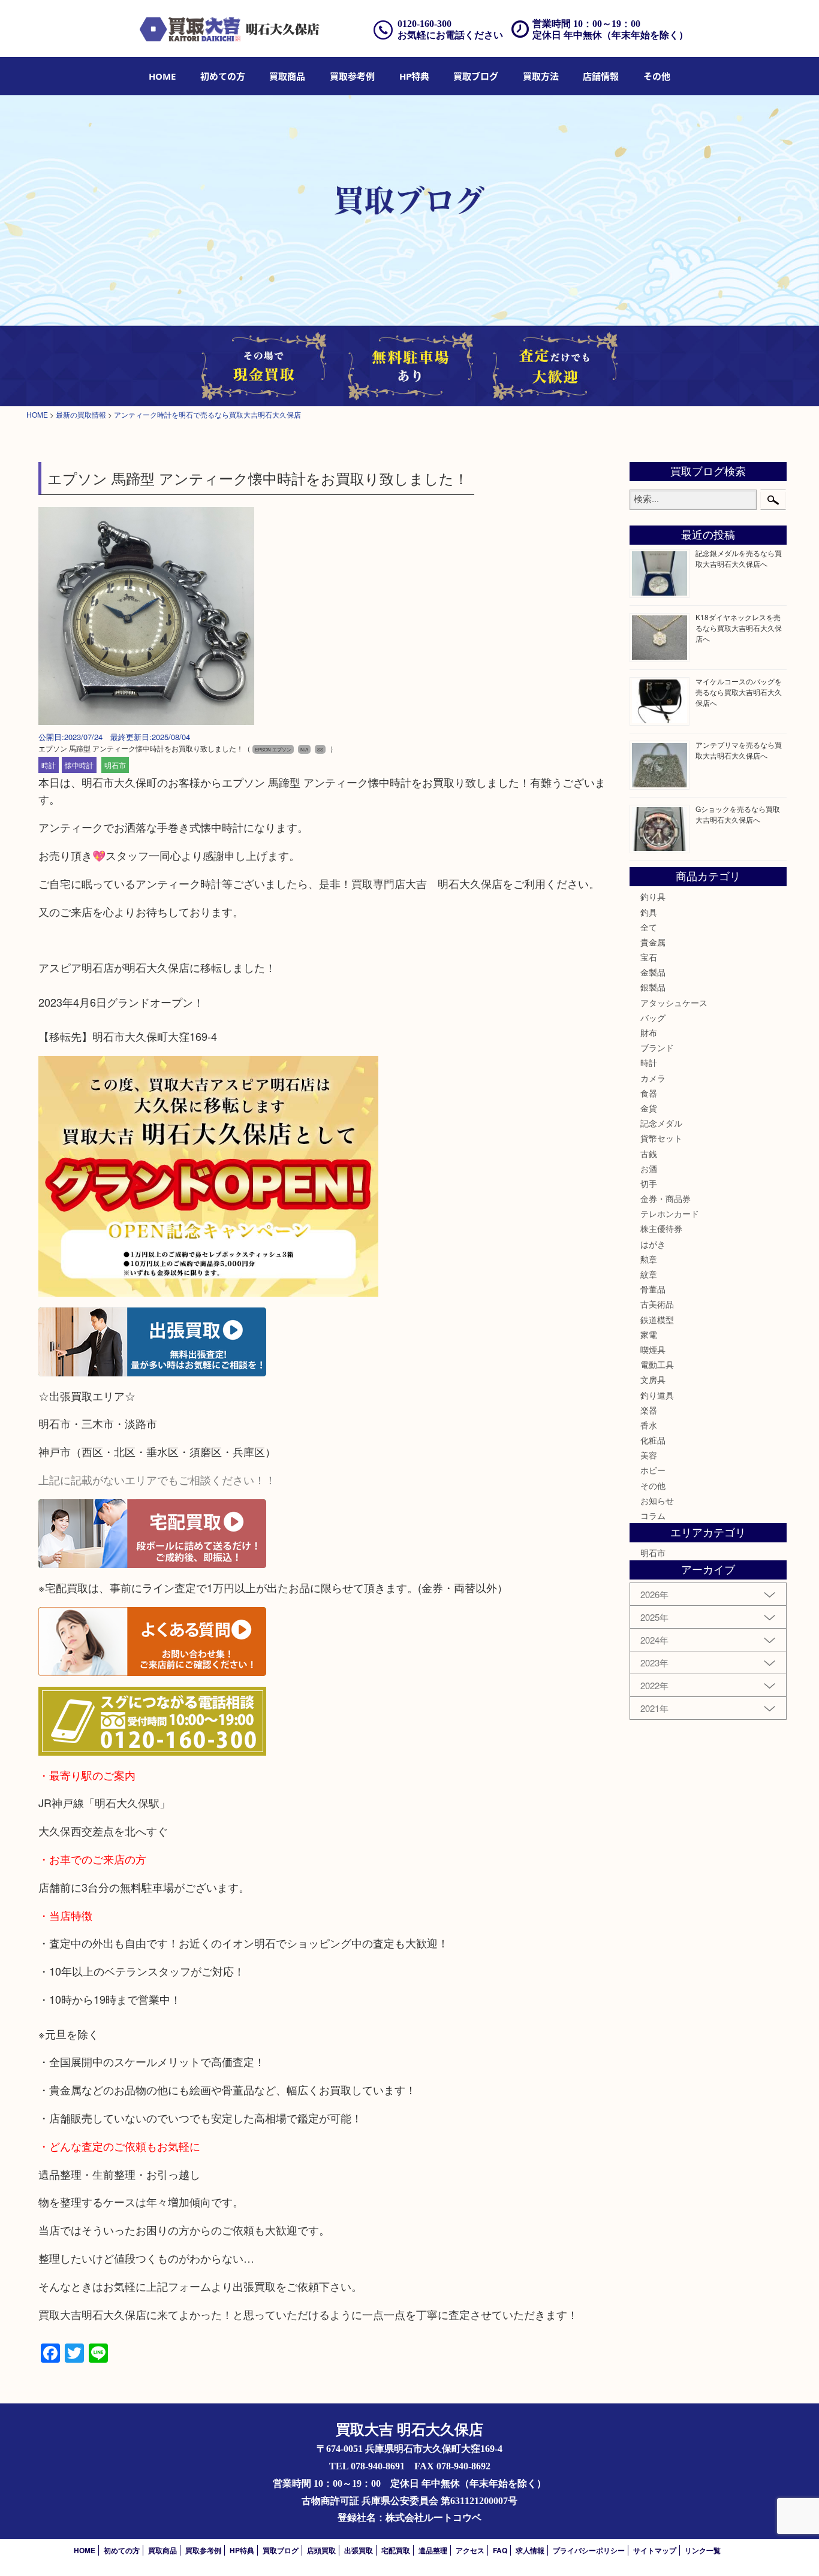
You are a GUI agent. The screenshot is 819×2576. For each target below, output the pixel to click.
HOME (162, 76)
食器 (649, 1093)
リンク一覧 (703, 2550)
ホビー (653, 1470)
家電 (649, 1334)
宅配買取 (396, 2550)
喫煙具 (653, 1349)
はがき (653, 1244)
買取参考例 (352, 76)
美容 (649, 1455)
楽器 (649, 1410)
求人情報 (530, 2550)
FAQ (500, 2550)
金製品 (653, 972)
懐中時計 (79, 765)
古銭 (649, 1153)
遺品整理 (433, 2550)
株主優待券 (661, 1228)
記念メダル (661, 1123)
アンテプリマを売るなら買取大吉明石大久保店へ (739, 750)
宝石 (649, 957)
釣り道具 (657, 1395)
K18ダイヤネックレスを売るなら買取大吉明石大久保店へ (739, 628)
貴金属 (653, 942)
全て (649, 927)
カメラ (653, 1078)
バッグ (653, 1017)
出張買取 (359, 2550)
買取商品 (287, 76)
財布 (649, 1032)
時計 (49, 765)
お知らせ (657, 1500)
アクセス (470, 2550)
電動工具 (657, 1364)
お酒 (649, 1168)
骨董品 (653, 1289)
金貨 (649, 1108)
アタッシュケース (674, 1002)
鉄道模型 (657, 1319)
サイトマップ (655, 2550)
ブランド (657, 1047)
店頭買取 (321, 2550)
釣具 (649, 912)
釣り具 (653, 896)
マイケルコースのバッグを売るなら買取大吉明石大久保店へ (739, 692)
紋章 (649, 1274)
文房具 (653, 1379)
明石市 (115, 765)
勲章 (649, 1259)
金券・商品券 (666, 1198)
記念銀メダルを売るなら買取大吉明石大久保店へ (739, 558)
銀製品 (653, 987)
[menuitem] (162, 76)
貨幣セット (661, 1138)
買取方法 (541, 76)
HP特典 (414, 76)
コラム (653, 1515)
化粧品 (653, 1440)
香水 (649, 1425)
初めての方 (223, 76)
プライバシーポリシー (589, 2550)
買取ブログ (476, 76)
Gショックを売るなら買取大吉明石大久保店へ (738, 814)
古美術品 (657, 1304)
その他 (653, 1485)
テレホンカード (670, 1213)
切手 (649, 1183)
